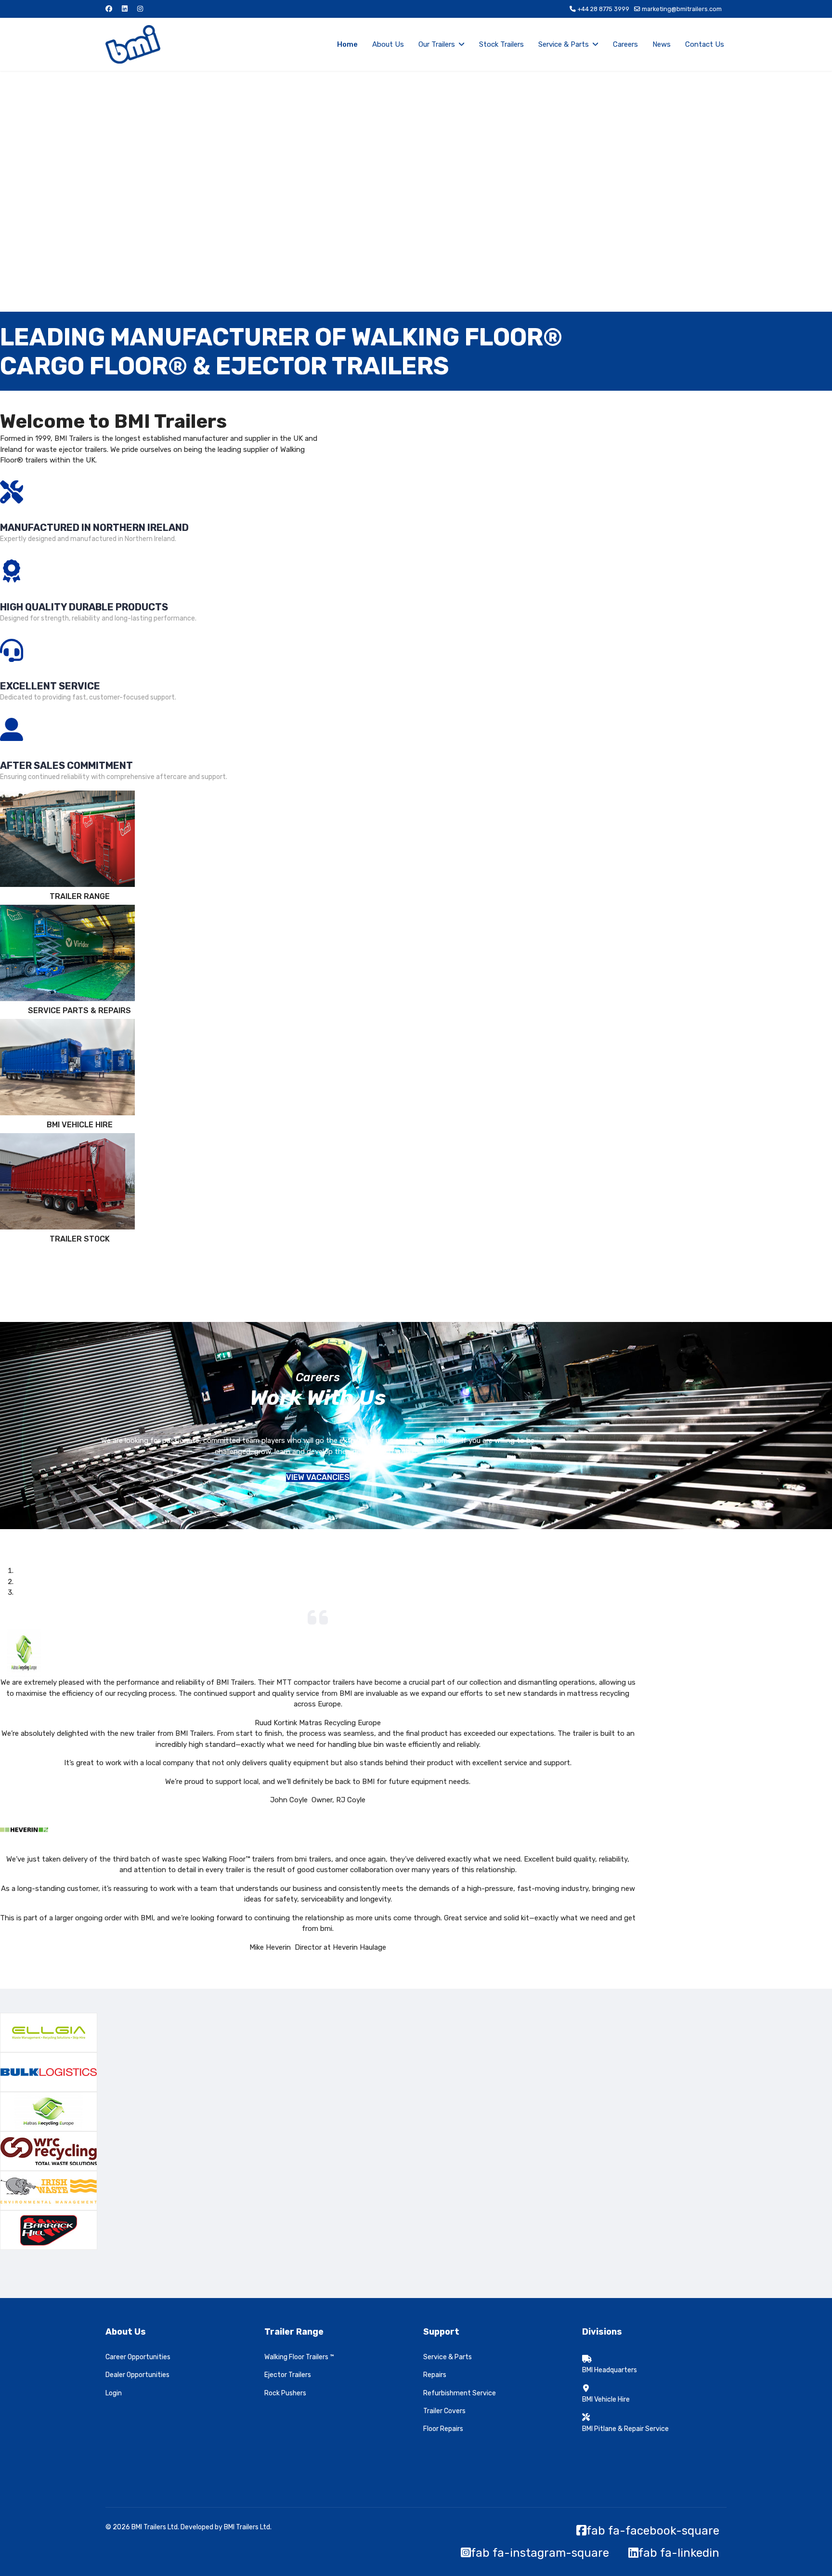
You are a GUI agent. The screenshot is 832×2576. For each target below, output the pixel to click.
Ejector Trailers (288, 2375)
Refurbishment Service (460, 2393)
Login (114, 2393)
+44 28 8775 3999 (603, 9)
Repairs (435, 2375)
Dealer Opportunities (137, 2375)
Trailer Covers (444, 2411)
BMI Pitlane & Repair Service (625, 2429)
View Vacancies (318, 1477)
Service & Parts (564, 44)
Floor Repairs (443, 2429)
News (662, 44)
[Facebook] (109, 9)
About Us (388, 44)
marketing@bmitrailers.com (682, 9)
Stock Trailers (501, 44)
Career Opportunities (138, 2357)
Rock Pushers (285, 2393)
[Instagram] (140, 9)
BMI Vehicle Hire (606, 2399)
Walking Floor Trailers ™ (299, 2357)
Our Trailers (437, 44)
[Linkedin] (125, 9)
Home (347, 44)
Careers (625, 44)
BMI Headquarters (610, 2370)
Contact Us (705, 44)
